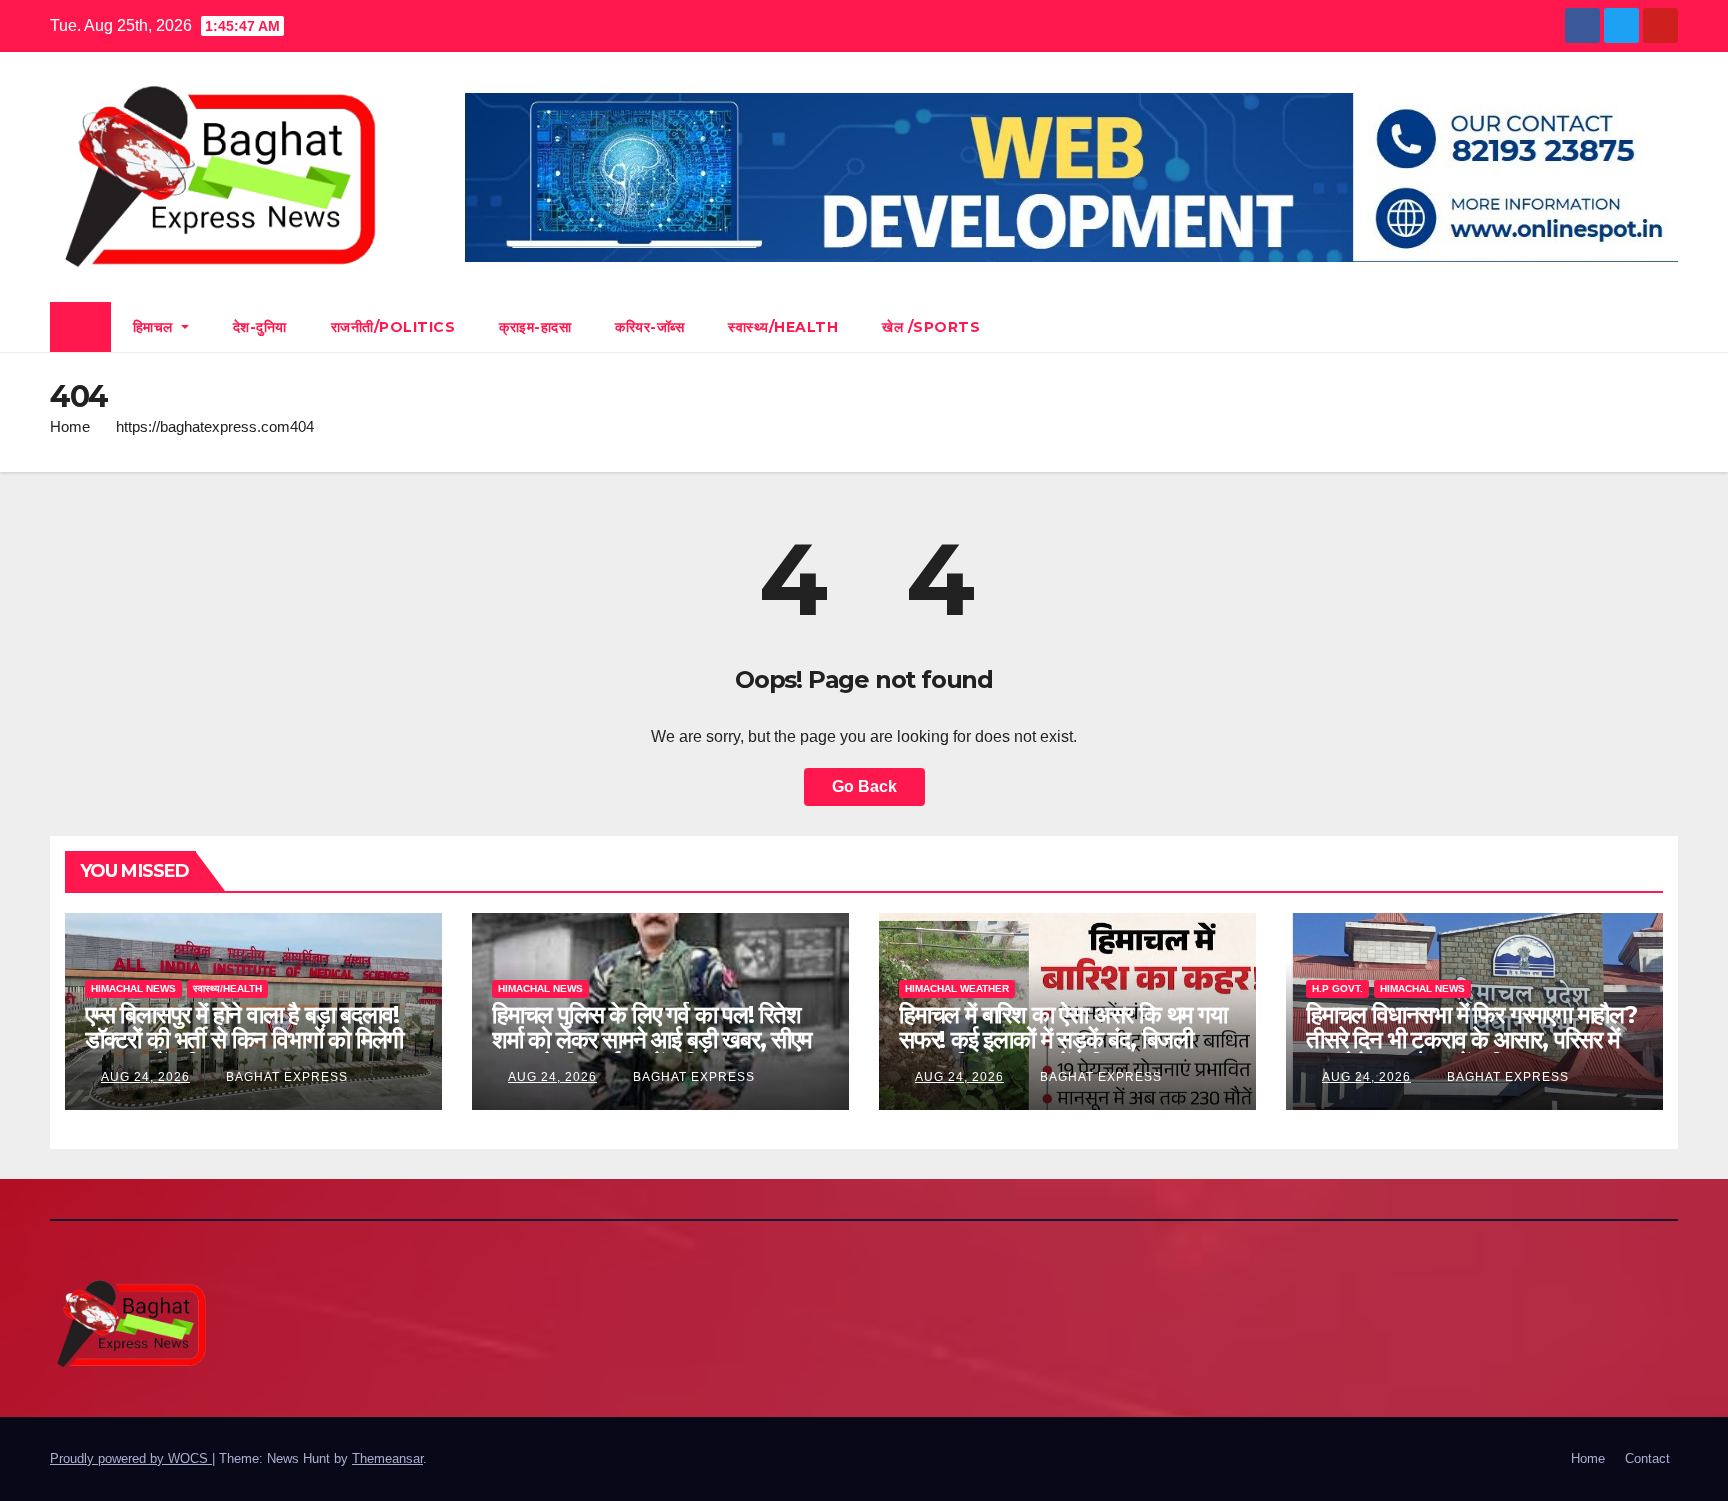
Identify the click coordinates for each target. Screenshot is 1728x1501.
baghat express (285, 1077)
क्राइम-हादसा (535, 327)
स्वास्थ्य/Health (783, 327)
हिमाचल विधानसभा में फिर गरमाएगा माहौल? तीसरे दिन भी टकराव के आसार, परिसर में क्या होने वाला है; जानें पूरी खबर (1471, 1039)
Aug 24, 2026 (145, 1077)
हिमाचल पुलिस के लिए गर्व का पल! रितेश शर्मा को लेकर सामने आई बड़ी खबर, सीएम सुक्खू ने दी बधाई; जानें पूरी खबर (651, 1039)
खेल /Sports (931, 327)
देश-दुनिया (260, 327)
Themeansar (387, 1458)
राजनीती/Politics (393, 327)
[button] (1664, 326)
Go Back (864, 786)
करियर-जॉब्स (649, 327)
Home (70, 426)
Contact (1647, 1458)
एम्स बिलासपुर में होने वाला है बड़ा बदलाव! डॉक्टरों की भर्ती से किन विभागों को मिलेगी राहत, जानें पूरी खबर (244, 1039)
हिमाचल (155, 327)
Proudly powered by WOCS (131, 1458)
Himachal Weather (957, 988)
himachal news (133, 988)
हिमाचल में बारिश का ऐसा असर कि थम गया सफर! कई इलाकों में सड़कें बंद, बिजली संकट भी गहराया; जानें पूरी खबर (1063, 1039)
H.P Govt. (1337, 988)
